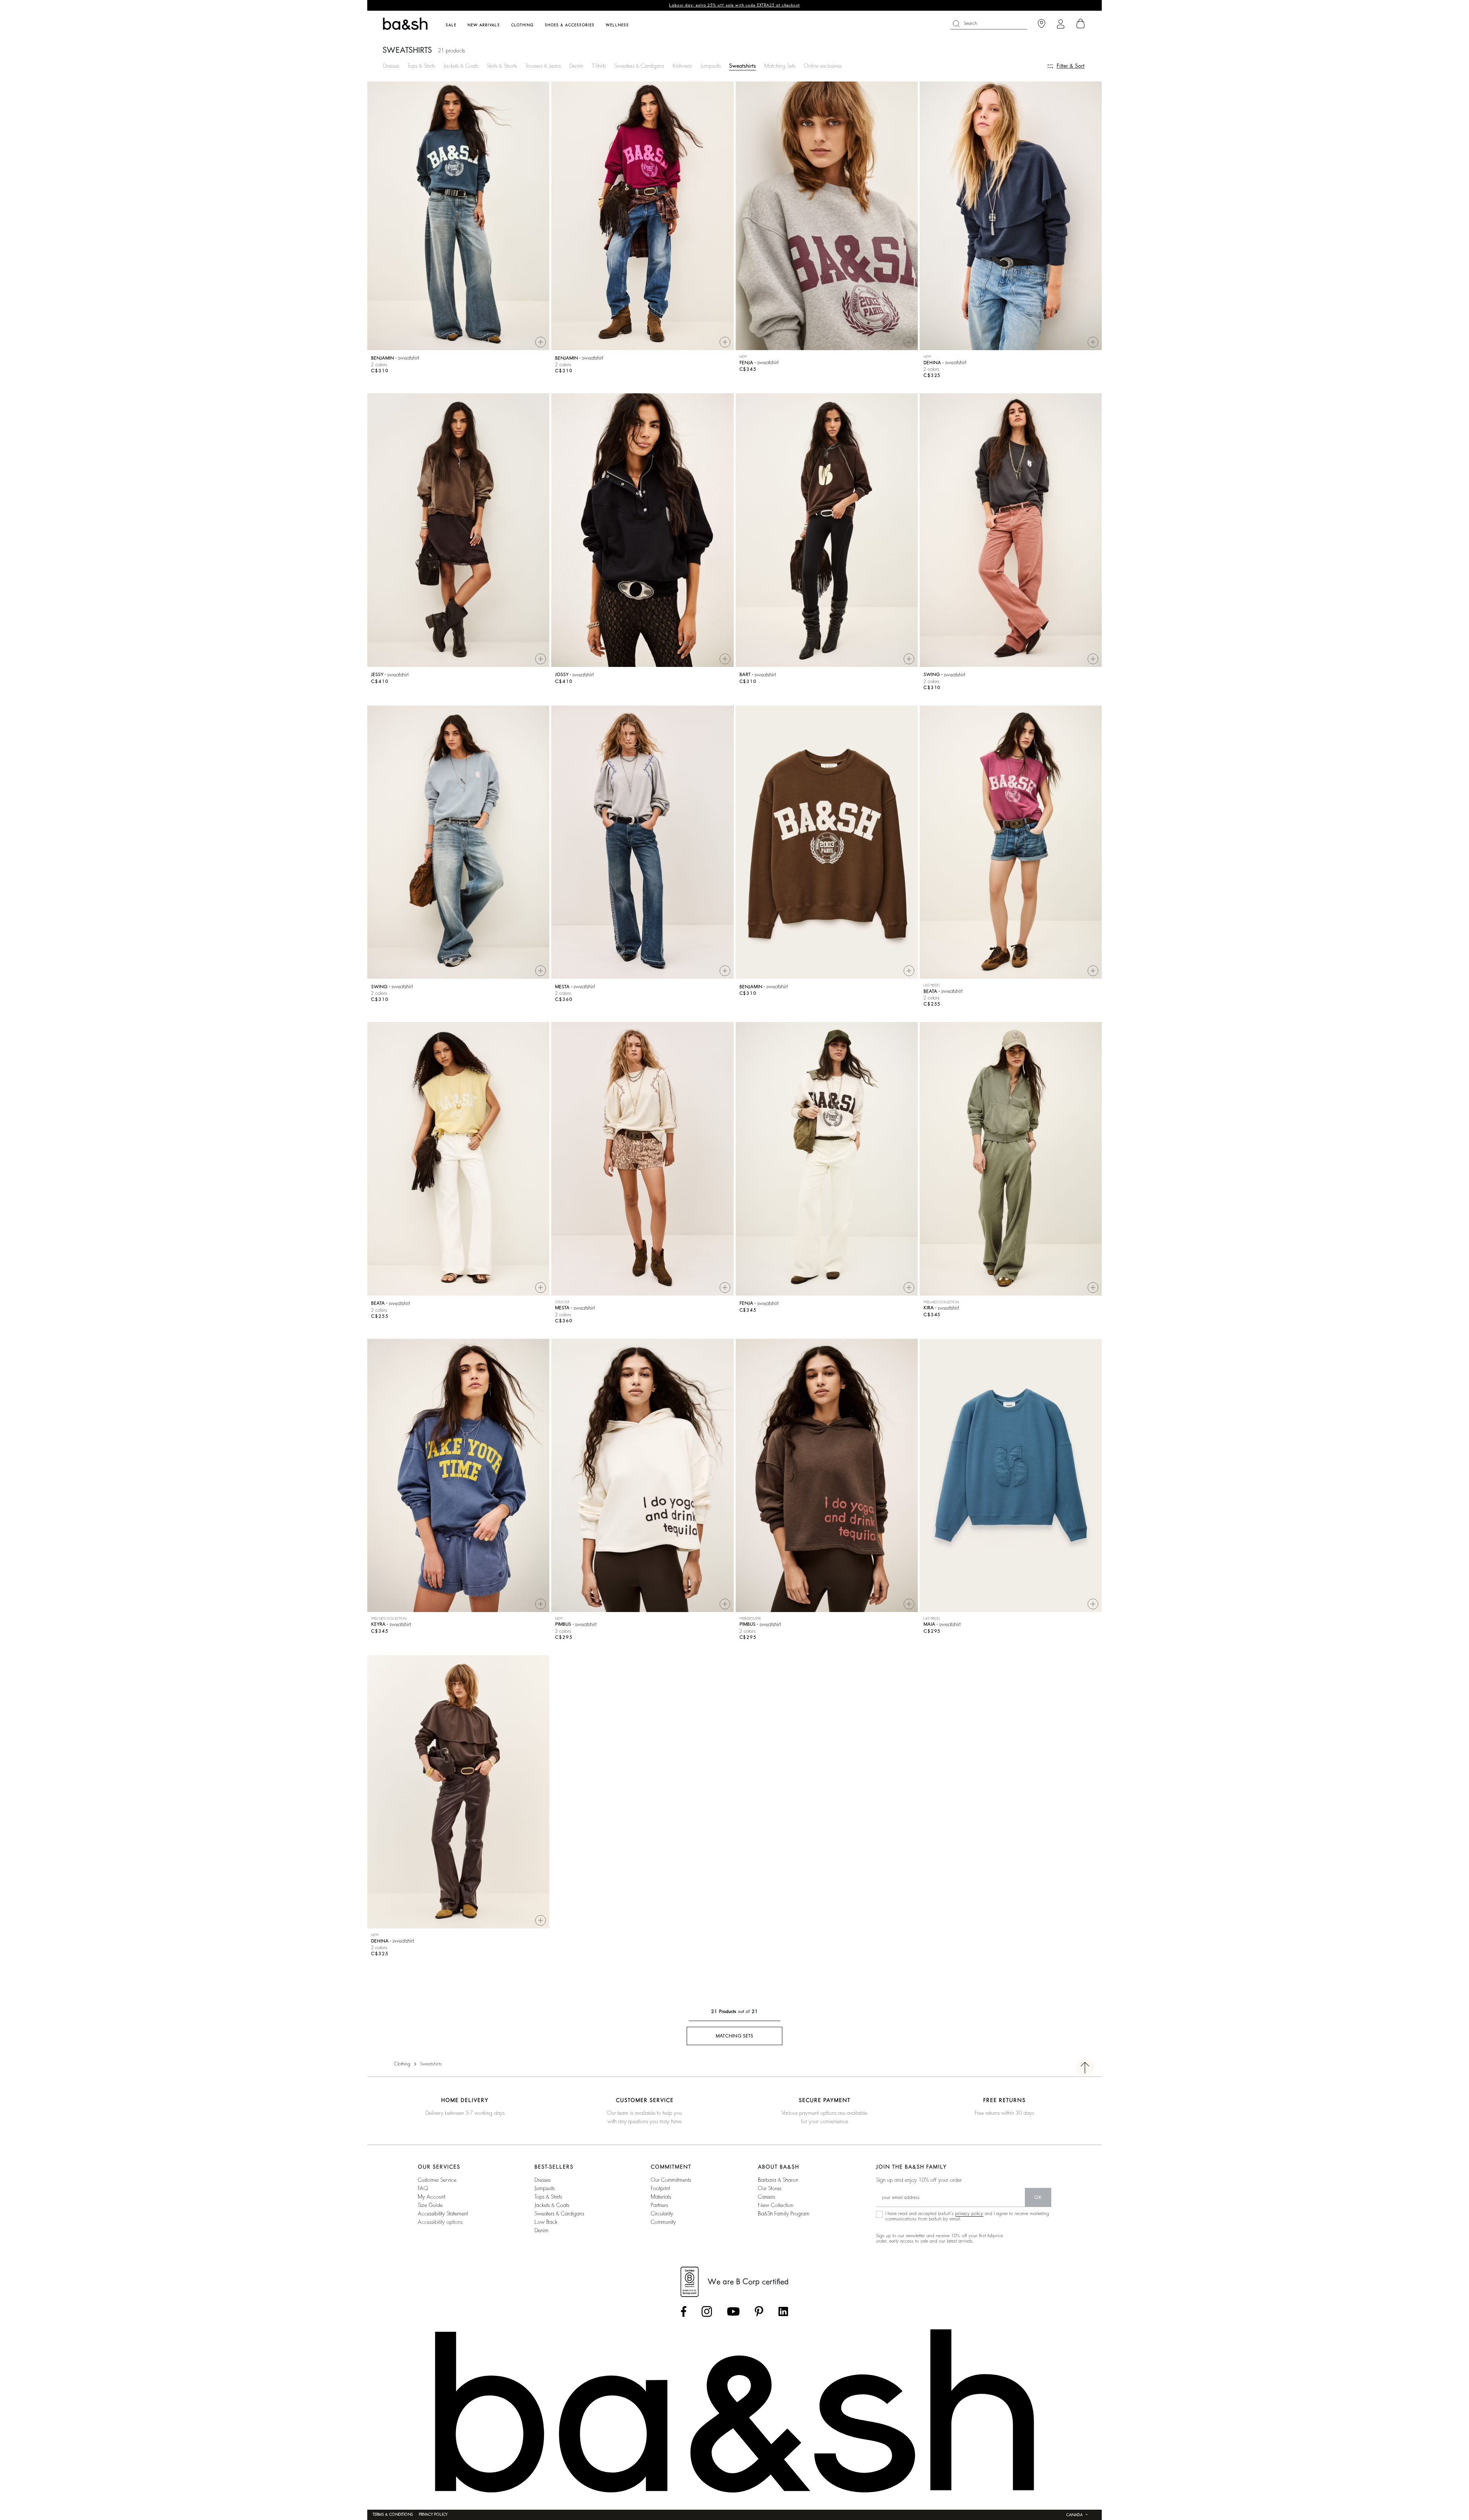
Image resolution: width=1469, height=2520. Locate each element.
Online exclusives (823, 66)
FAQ (423, 2188)
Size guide (430, 2205)
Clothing (402, 2064)
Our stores (770, 2188)
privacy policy (969, 2214)
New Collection (776, 2205)
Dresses (391, 66)
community (663, 2222)
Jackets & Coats (461, 66)
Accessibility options (440, 2222)
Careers (766, 2197)
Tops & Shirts (421, 66)
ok (1038, 2197)
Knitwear (682, 66)
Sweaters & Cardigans (639, 66)
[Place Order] (1081, 24)
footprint (660, 2188)
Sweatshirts (743, 66)
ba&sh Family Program (784, 2214)
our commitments (671, 2180)
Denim (576, 66)
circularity (662, 2214)
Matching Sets (780, 66)
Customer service (437, 2180)
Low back (546, 2222)
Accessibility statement (443, 2214)
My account (432, 2197)
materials (661, 2197)
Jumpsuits (711, 66)
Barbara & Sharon (778, 2180)
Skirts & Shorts (502, 66)
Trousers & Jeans (543, 66)
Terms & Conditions (393, 2515)
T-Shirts (599, 66)
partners (659, 2205)
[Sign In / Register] (1061, 24)
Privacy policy (433, 2515)
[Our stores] (1041, 24)
